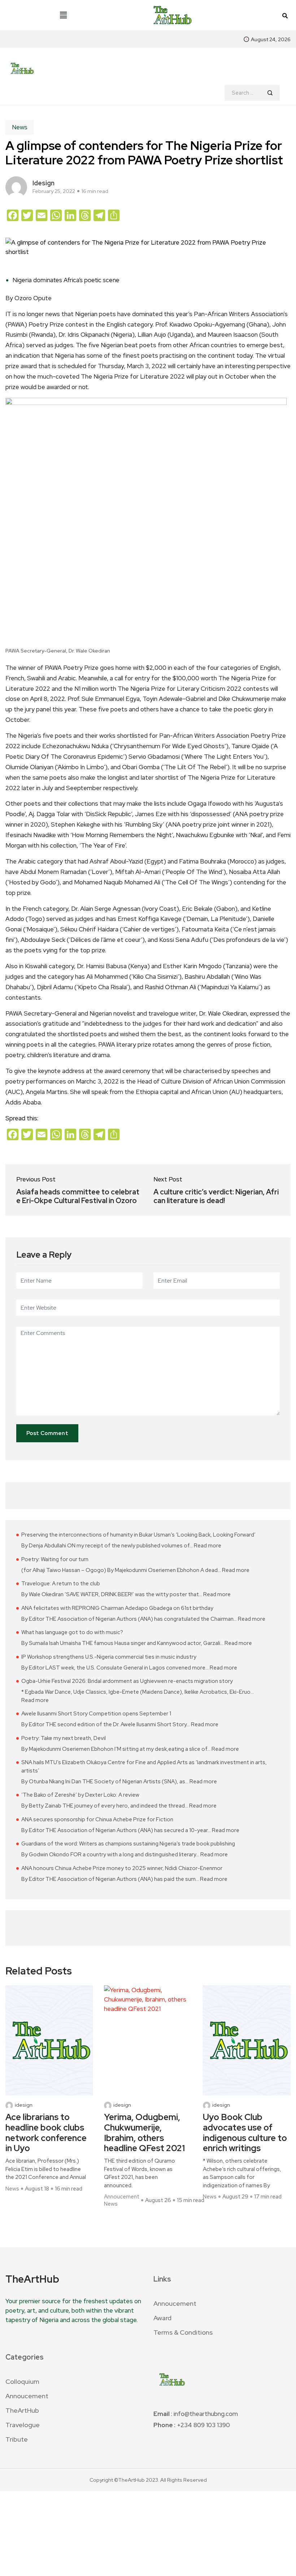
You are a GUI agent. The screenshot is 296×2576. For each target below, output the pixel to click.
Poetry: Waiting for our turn (55, 1559)
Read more (208, 1545)
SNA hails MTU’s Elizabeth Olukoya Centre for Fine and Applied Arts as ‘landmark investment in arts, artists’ (144, 1767)
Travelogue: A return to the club (61, 1584)
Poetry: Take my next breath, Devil (64, 1738)
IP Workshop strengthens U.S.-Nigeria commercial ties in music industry (109, 1657)
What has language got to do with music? (72, 1632)
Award (162, 2318)
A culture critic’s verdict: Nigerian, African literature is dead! (216, 1196)
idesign (43, 183)
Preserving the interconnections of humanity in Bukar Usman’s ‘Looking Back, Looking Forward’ (138, 1535)
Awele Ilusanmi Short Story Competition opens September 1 (96, 1714)
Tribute (17, 2439)
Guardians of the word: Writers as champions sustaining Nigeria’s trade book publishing (128, 1844)
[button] (64, 15)
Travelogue (23, 2425)
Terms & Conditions (183, 2332)
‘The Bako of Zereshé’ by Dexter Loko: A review (80, 1795)
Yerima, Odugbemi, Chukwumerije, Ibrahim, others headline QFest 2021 (144, 2133)
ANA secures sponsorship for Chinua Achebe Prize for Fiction (97, 1819)
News (20, 127)
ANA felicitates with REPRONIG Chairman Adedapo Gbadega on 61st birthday (117, 1608)
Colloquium (22, 2381)
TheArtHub (22, 2410)
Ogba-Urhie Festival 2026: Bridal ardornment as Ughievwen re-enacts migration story (127, 1681)
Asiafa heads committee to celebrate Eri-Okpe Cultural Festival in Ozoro (78, 1196)
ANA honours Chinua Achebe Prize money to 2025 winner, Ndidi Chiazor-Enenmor (122, 1868)
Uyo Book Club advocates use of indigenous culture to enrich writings (245, 2133)
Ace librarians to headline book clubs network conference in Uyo (46, 2133)
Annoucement (122, 2197)
